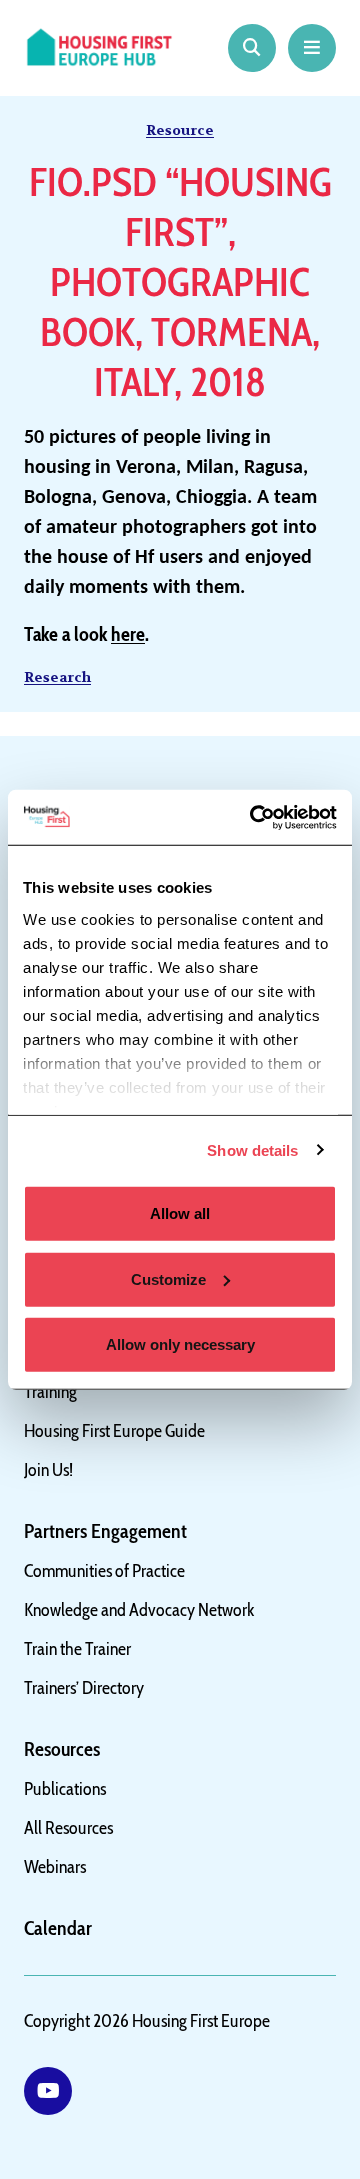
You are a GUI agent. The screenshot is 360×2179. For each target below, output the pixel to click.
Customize (168, 1278)
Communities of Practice (104, 1571)
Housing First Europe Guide (114, 1431)
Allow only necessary (180, 1344)
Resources (62, 1749)
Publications (65, 1789)
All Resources (68, 1828)
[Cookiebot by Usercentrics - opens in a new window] (254, 817)
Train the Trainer (77, 1649)
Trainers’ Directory (84, 1688)
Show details (252, 1149)
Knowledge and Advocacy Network (139, 1610)
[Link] (48, 2091)
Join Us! (48, 1470)
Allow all (180, 1213)
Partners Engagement (105, 1531)
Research (57, 677)
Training (50, 1392)
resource (180, 130)
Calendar (58, 1928)
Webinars (55, 1867)
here (128, 634)
